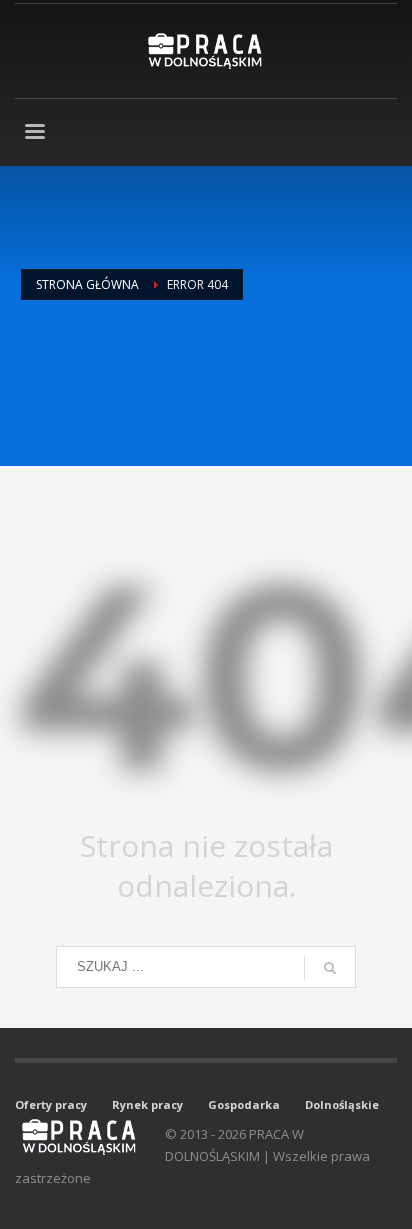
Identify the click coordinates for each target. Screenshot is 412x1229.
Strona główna (87, 284)
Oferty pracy (51, 1104)
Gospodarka (244, 1104)
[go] (330, 968)
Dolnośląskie (342, 1104)
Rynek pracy (147, 1104)
